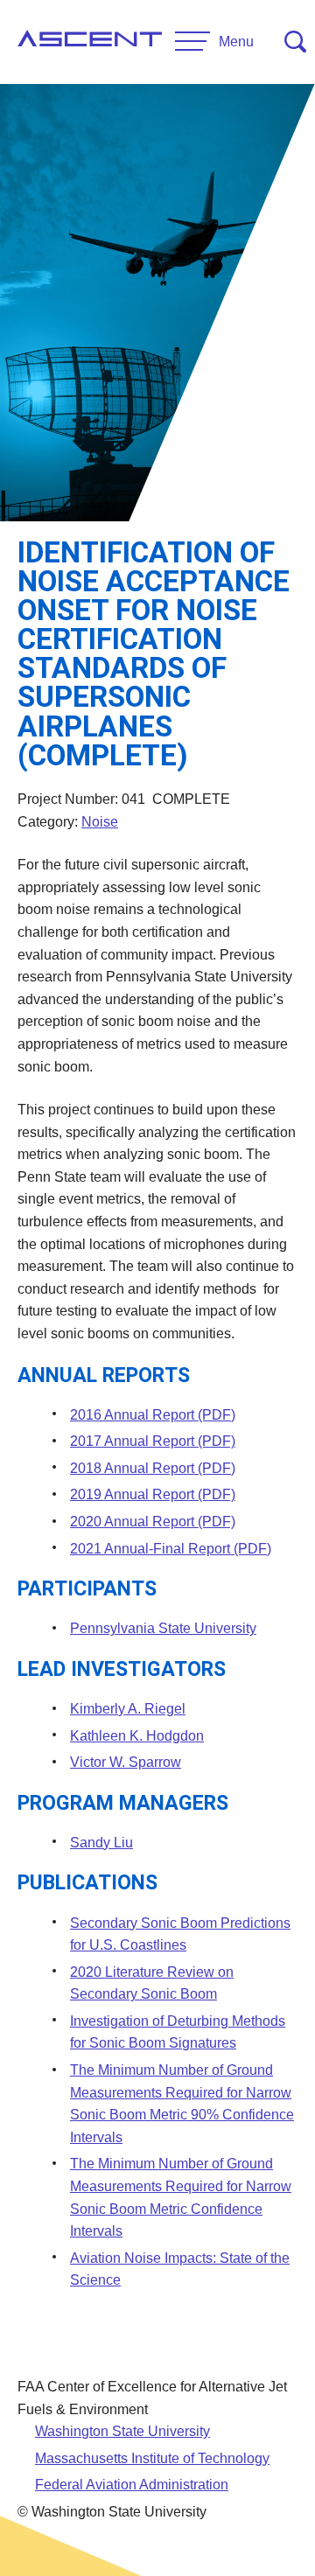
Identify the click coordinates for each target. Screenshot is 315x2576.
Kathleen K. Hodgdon (137, 1736)
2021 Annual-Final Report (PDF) (171, 1549)
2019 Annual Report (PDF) (153, 1494)
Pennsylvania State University (163, 1628)
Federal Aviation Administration (132, 2485)
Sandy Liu (101, 1843)
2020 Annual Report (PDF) (153, 1522)
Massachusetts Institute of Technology (152, 2458)
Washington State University (122, 2431)
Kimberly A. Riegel (128, 1709)
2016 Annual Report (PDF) (153, 1415)
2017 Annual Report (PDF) (153, 1441)
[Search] (295, 42)
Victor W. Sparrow (126, 1762)
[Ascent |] (90, 42)
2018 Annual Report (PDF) (153, 1468)
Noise (100, 822)
